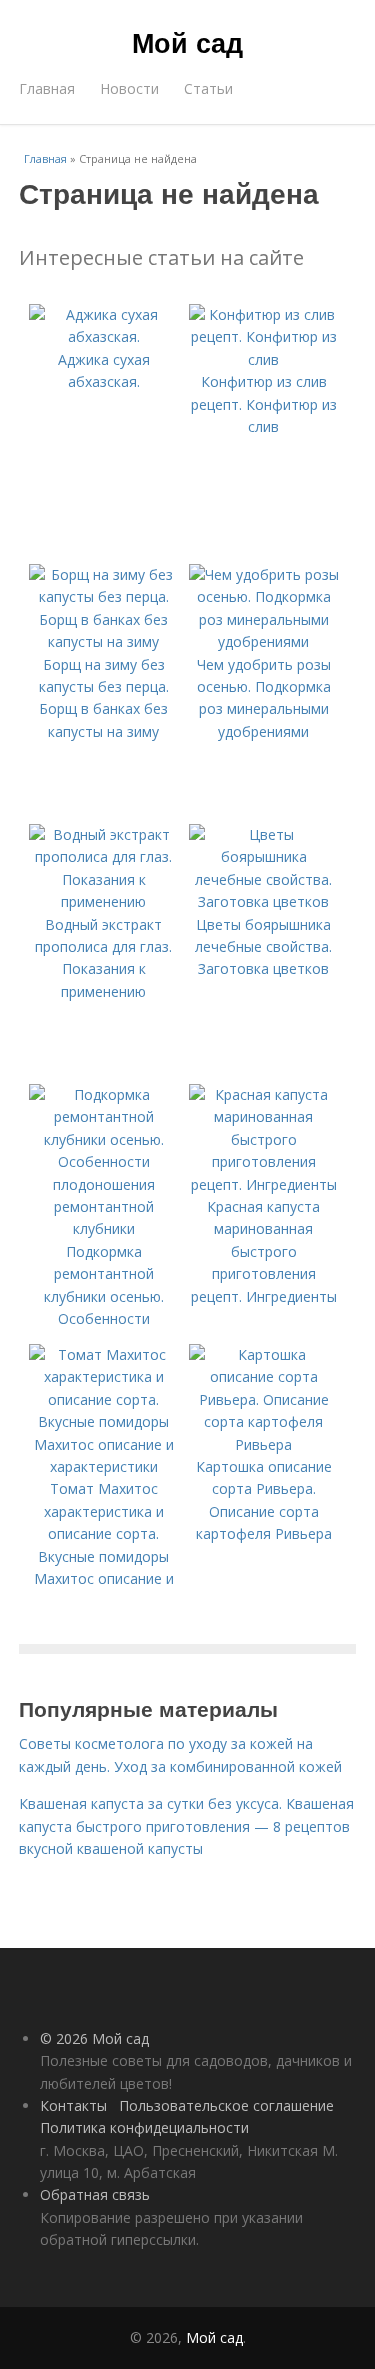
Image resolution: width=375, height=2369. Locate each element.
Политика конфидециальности (144, 2127)
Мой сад (187, 42)
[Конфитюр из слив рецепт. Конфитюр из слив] (264, 359)
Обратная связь (95, 2194)
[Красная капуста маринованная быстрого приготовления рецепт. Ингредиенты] (264, 1184)
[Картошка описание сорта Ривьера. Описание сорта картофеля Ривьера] (264, 1444)
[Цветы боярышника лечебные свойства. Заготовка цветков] (264, 901)
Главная (47, 88)
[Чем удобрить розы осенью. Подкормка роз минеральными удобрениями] (264, 641)
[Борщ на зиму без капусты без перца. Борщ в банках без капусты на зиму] (104, 641)
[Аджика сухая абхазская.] (104, 336)
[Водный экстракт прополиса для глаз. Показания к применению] (104, 901)
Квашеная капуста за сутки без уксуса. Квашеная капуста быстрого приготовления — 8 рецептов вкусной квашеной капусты (186, 1826)
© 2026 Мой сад (94, 2038)
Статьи (208, 88)
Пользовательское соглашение (226, 2105)
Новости (129, 88)
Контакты (73, 2105)
